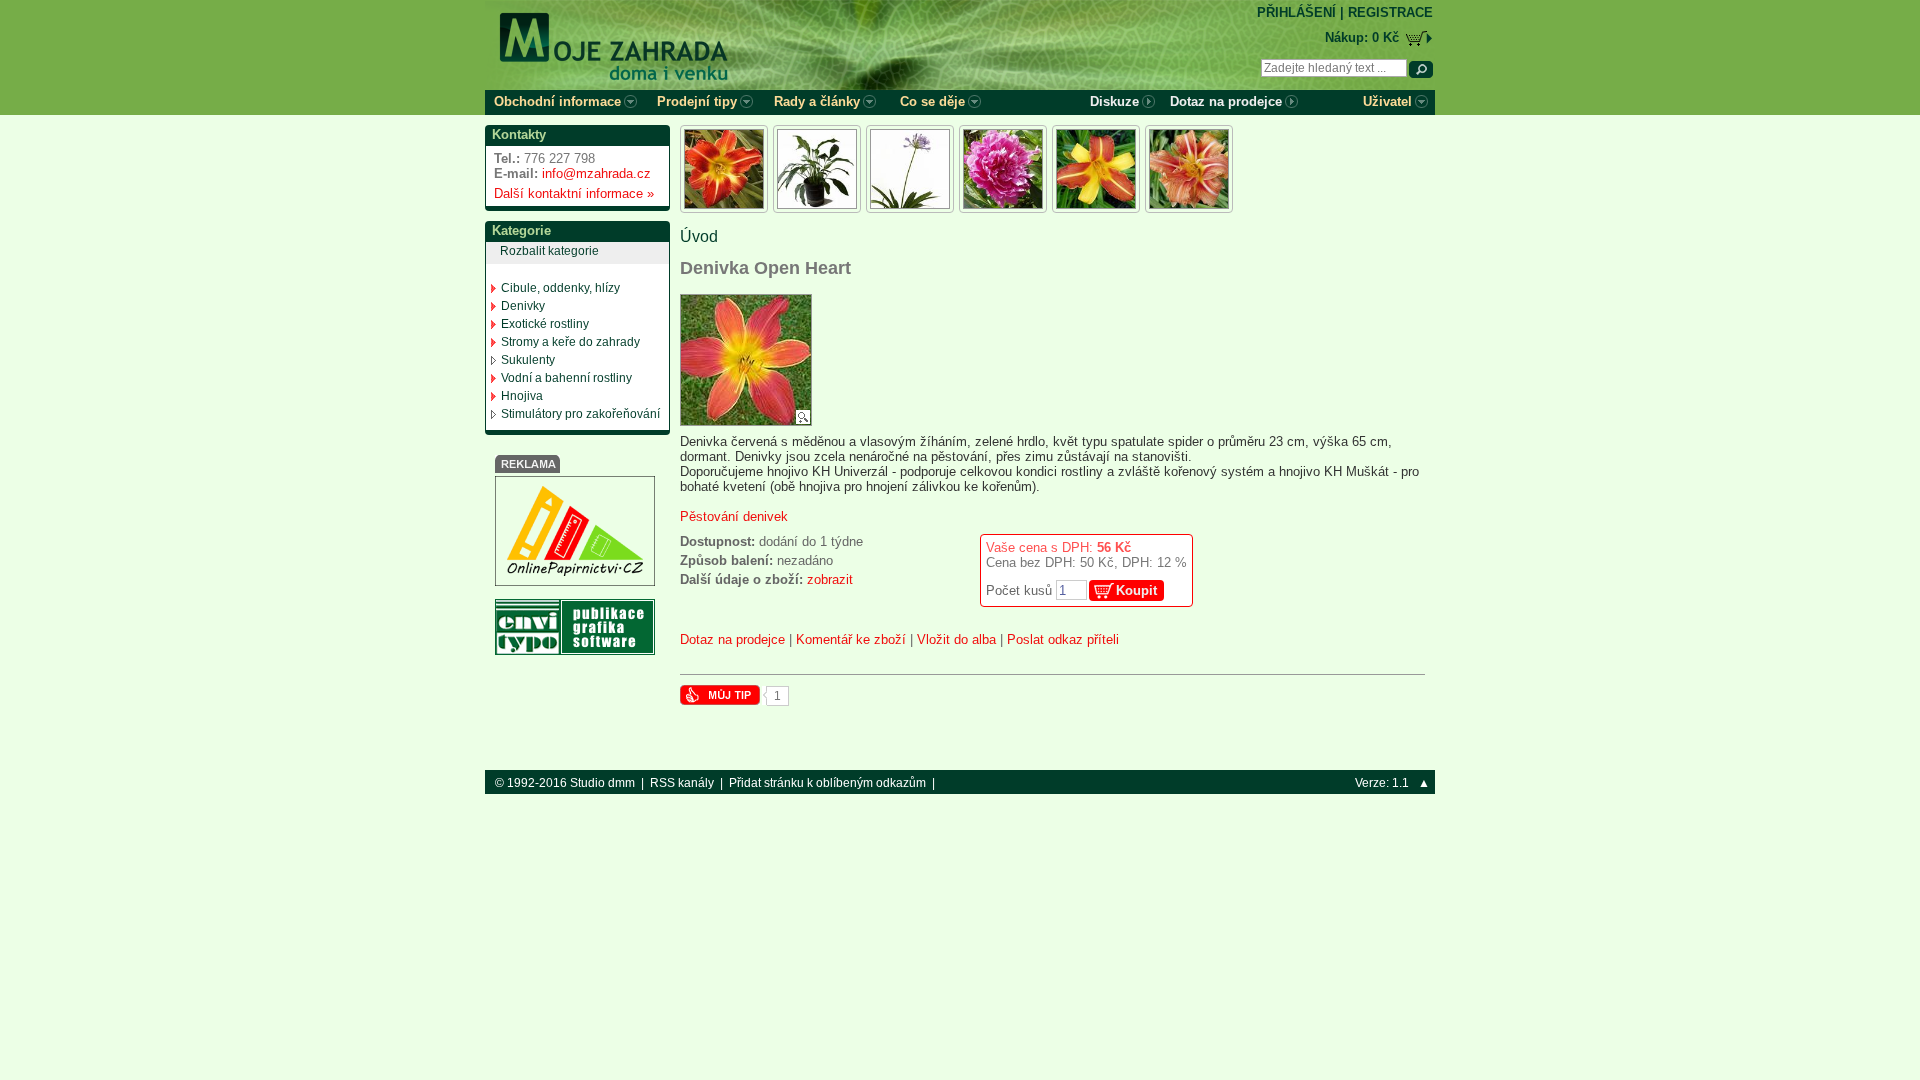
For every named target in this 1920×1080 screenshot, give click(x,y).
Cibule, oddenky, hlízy (560, 288)
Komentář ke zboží (851, 639)
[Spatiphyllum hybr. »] (817, 169)
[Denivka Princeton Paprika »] (724, 169)
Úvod (699, 236)
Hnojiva (522, 396)
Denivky (523, 306)
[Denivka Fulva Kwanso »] (1189, 169)
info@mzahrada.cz (596, 173)
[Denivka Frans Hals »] (1096, 169)
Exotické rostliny (545, 324)
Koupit (1136, 590)
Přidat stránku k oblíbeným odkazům (827, 783)
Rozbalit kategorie (549, 251)
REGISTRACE (1390, 12)
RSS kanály (682, 783)
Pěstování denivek (734, 516)
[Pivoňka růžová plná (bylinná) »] (1003, 169)
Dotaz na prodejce (732, 639)
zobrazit (830, 579)
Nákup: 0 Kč (1362, 37)
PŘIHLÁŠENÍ (1296, 12)
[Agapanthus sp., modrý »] (910, 169)
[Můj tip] (720, 700)
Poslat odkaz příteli (1063, 639)
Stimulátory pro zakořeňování (580, 414)
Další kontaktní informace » (570, 193)
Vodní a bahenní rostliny (566, 378)
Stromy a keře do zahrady (570, 342)
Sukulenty (528, 360)
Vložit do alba (956, 639)
